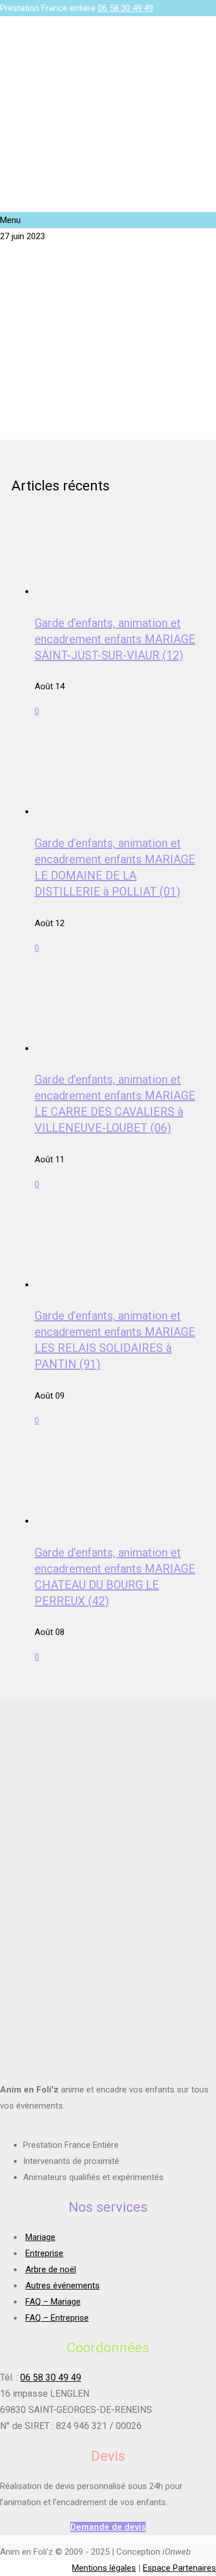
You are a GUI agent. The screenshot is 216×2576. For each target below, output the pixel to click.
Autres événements (62, 2286)
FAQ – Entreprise (57, 2318)
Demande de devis (108, 2527)
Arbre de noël (51, 2269)
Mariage (40, 2237)
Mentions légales (104, 2568)
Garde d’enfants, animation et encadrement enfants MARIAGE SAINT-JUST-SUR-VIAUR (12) (115, 639)
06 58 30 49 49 (126, 8)
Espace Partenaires (179, 2568)
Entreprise (44, 2253)
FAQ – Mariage (53, 2302)
